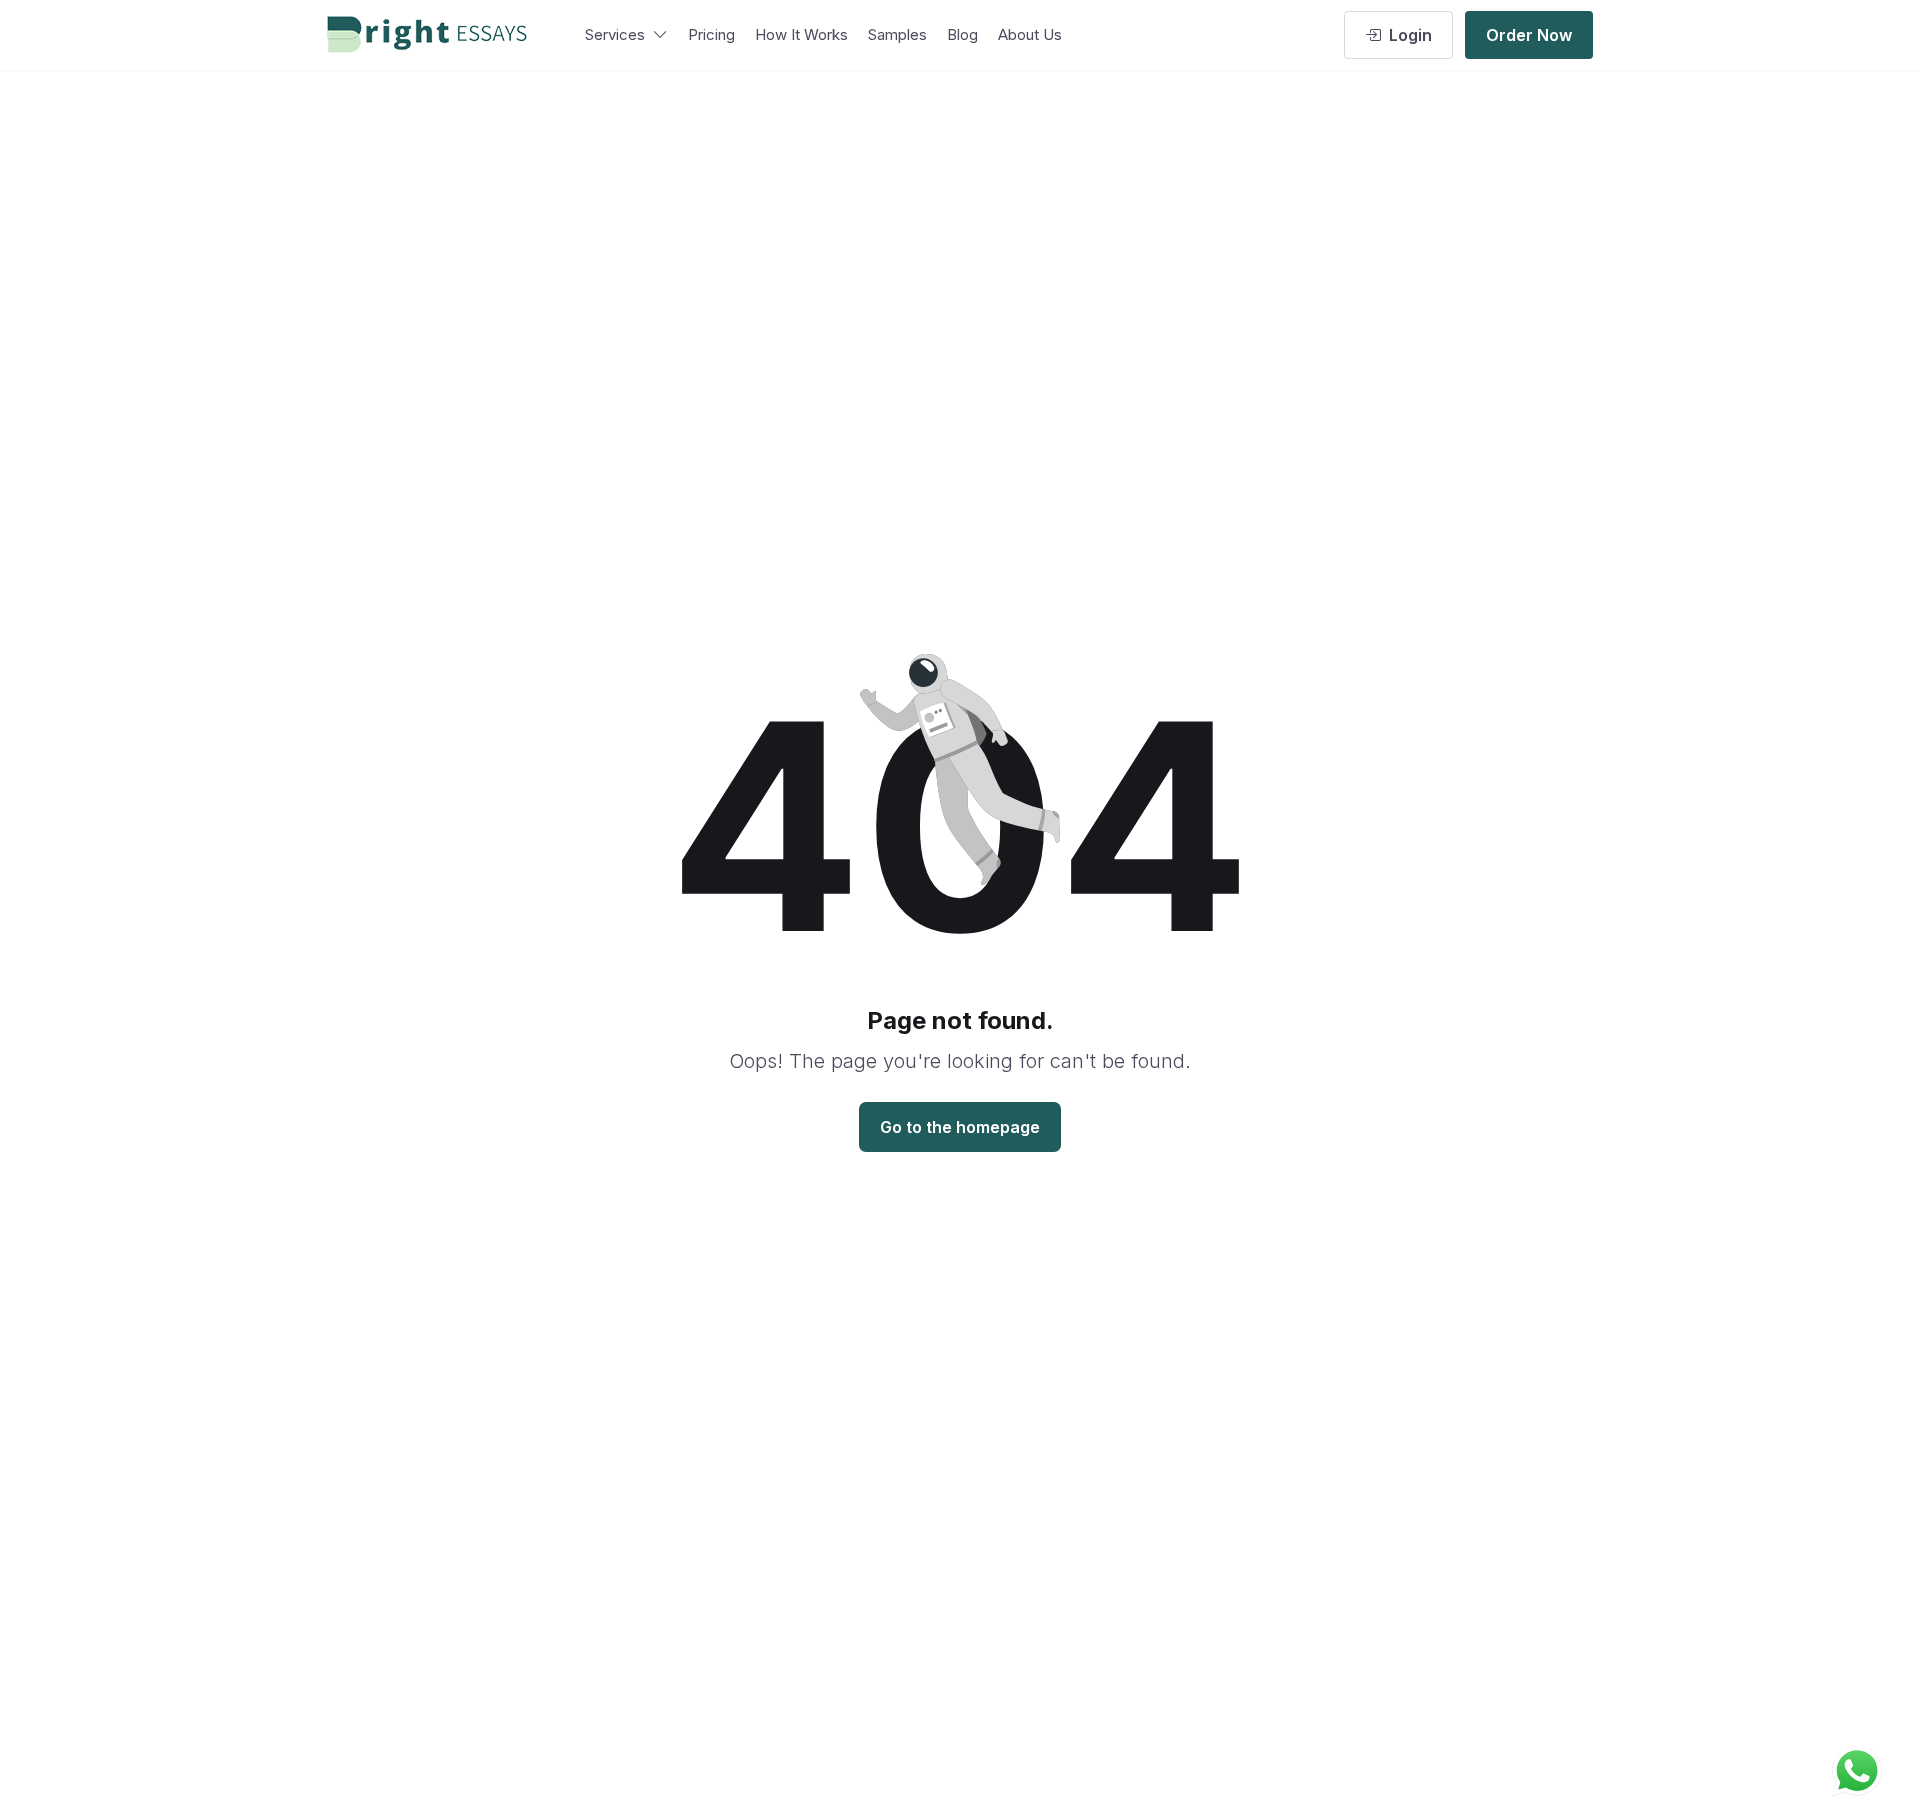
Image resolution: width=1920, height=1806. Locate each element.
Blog (962, 34)
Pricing (711, 34)
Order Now (1529, 35)
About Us (1030, 34)
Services (615, 34)
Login (1410, 35)
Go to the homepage (960, 1127)
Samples (897, 34)
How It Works (801, 34)
